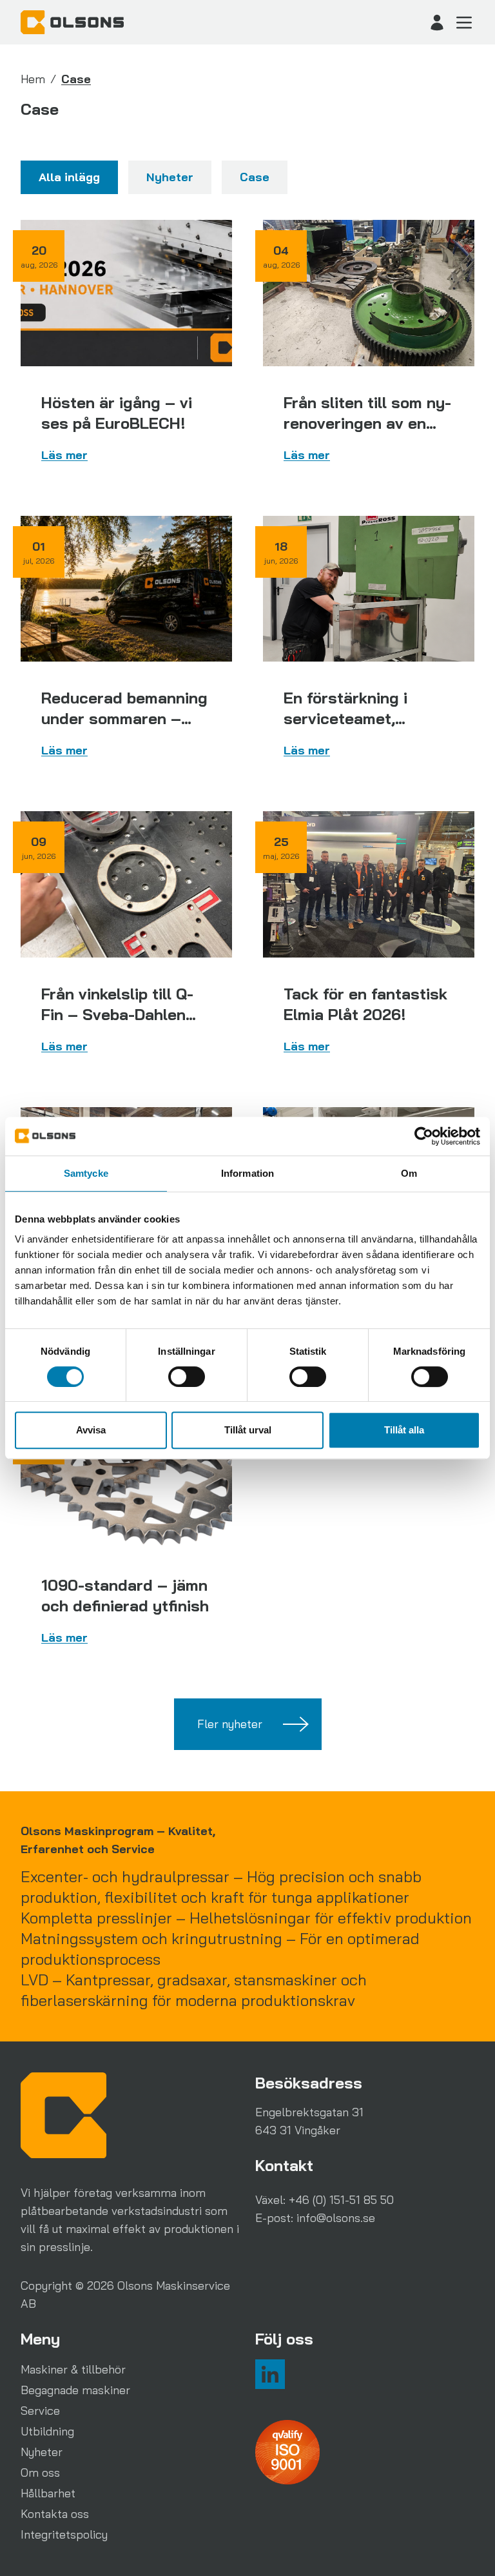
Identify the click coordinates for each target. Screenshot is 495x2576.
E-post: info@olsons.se (315, 2218)
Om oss (40, 2473)
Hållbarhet (48, 2493)
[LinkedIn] (270, 2374)
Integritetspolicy (64, 2534)
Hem (33, 79)
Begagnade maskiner (75, 2390)
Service (40, 2411)
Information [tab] (247, 1173)
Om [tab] (409, 1173)
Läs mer (64, 455)
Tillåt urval (248, 1430)
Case (255, 177)
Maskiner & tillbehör (73, 2369)
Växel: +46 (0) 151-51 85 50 (325, 2200)
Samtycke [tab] (86, 1173)
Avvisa (91, 1430)
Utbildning (47, 2431)
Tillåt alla (404, 1430)
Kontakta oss (55, 2514)
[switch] (187, 1377)
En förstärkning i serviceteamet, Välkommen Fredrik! (356, 718)
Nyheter (170, 177)
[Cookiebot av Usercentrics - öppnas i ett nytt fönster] (424, 1136)
